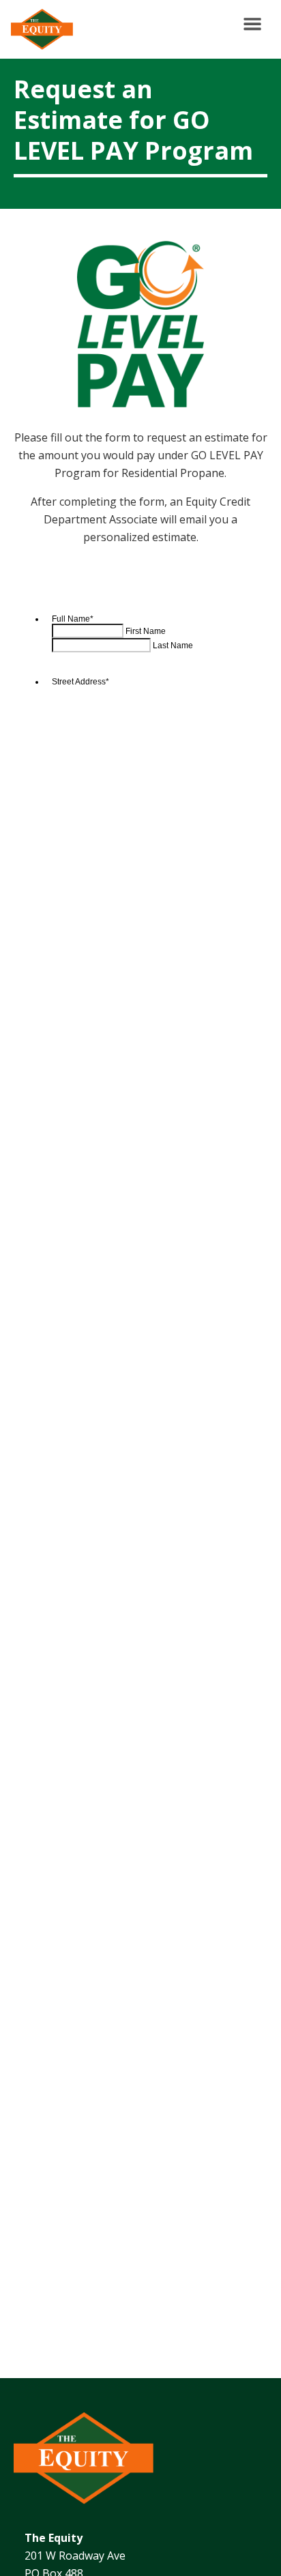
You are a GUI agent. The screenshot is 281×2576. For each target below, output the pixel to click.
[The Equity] (40, 29)
